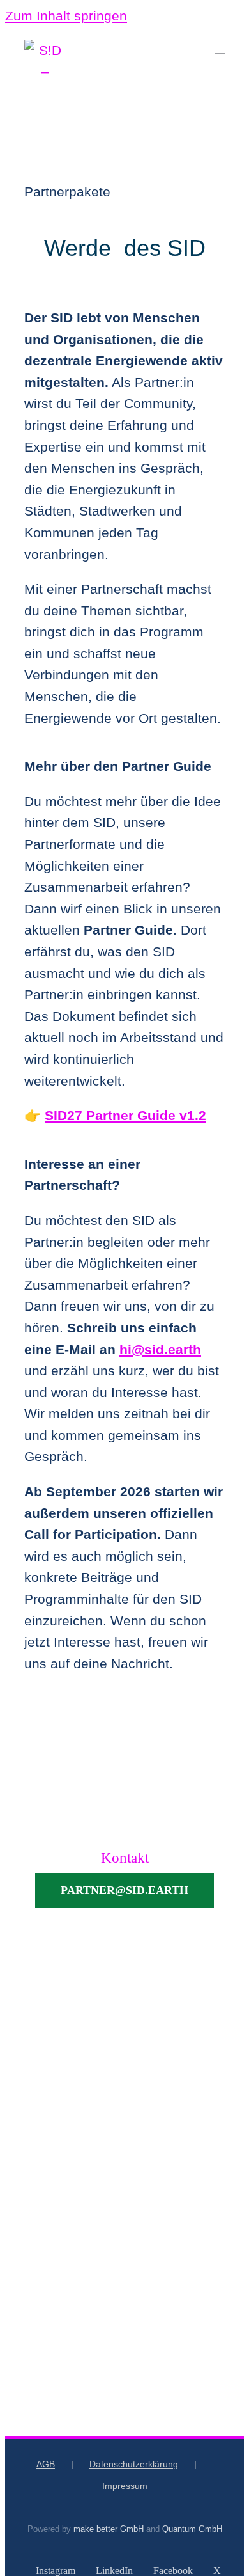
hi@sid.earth (160, 1349)
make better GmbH (109, 2529)
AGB (46, 2464)
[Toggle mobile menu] (220, 48)
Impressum (125, 2486)
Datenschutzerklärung (134, 2464)
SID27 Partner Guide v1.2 (125, 1115)
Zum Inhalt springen (66, 16)
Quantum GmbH (192, 2529)
